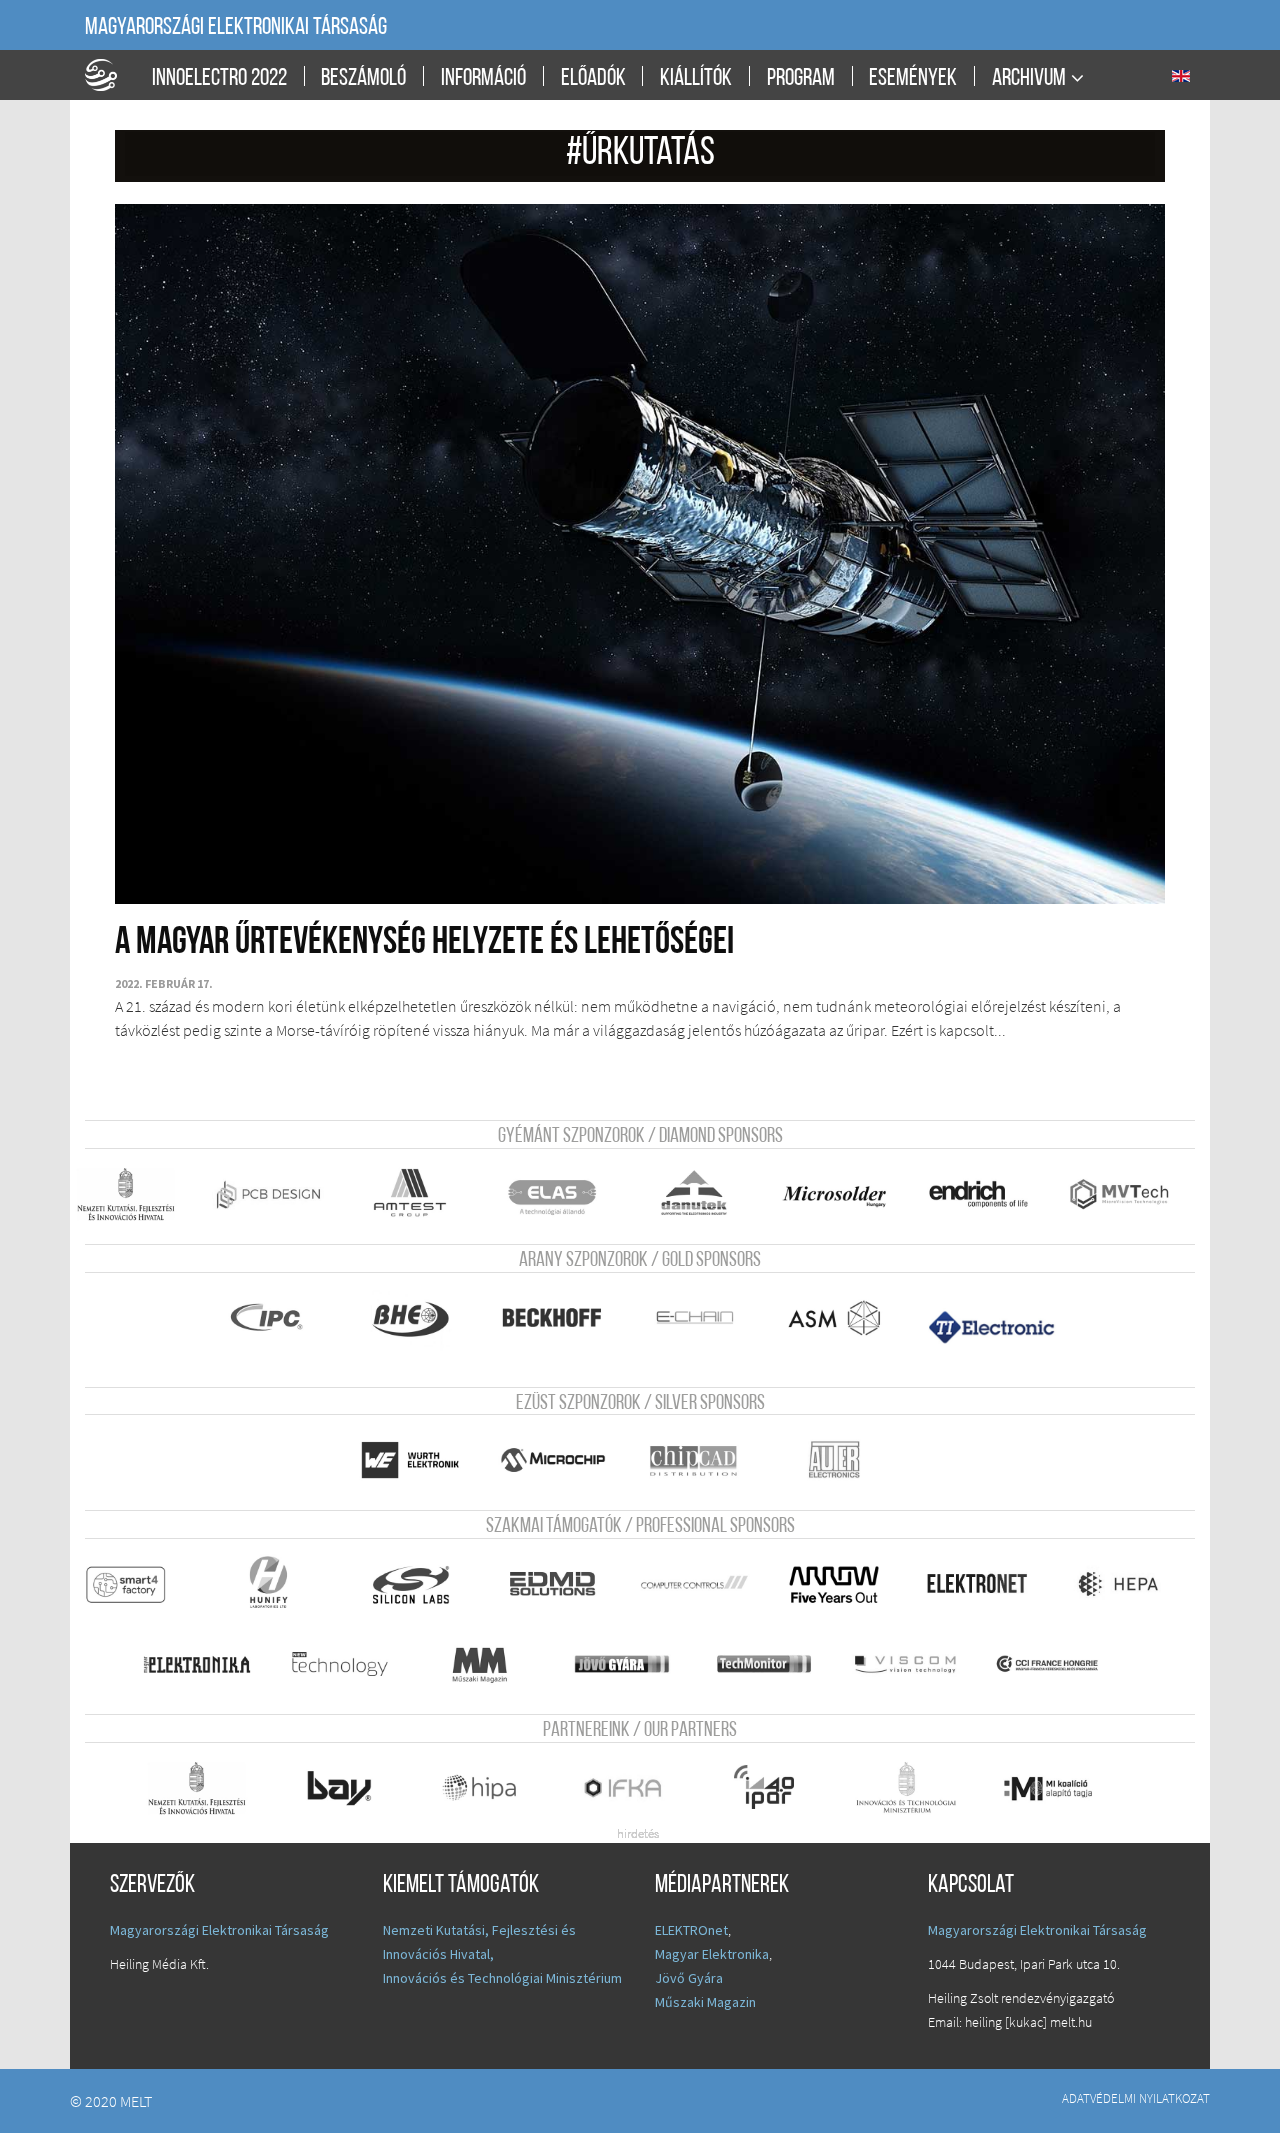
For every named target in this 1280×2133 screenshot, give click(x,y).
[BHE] (420, 1318)
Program (801, 79)
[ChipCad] (704, 1460)
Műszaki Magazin (705, 2002)
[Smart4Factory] (136, 1584)
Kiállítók (696, 79)
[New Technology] (349, 1664)
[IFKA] (633, 1788)
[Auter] (850, 1460)
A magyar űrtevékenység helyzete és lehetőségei (424, 943)
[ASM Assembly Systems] (845, 1318)
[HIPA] (491, 1788)
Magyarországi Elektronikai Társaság (236, 28)
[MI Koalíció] (1063, 1788)
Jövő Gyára (689, 1978)
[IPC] (278, 1318)
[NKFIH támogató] (136, 1194)
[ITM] (916, 1788)
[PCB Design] (278, 1194)
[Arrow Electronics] (845, 1584)
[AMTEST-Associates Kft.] (420, 1194)
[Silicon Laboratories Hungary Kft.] (420, 1584)
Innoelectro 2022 (219, 79)
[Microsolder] (845, 1194)
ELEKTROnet (691, 1930)
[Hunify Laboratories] (278, 1584)
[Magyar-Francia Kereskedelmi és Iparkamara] (1063, 1664)
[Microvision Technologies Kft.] (1134, 1194)
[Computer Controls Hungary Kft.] (704, 1584)
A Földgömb (110, 75)
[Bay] (349, 1788)
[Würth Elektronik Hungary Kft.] (420, 1460)
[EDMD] (562, 1584)
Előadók (593, 79)
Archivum (1029, 78)
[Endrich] (987, 1194)
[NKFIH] (207, 1788)
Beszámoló (363, 79)
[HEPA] (1129, 1584)
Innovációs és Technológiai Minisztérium (502, 1978)
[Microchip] (562, 1460)
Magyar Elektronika (712, 1954)
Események (913, 79)
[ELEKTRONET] (987, 1584)
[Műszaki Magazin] (491, 1664)
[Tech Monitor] (774, 1664)
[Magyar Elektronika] (207, 1664)
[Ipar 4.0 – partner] (774, 1788)
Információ (483, 79)
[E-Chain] (704, 1318)
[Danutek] (704, 1194)
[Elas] (562, 1194)
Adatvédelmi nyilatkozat (1136, 2098)
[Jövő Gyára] (633, 1664)
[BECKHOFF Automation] (562, 1318)
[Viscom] (916, 1664)
